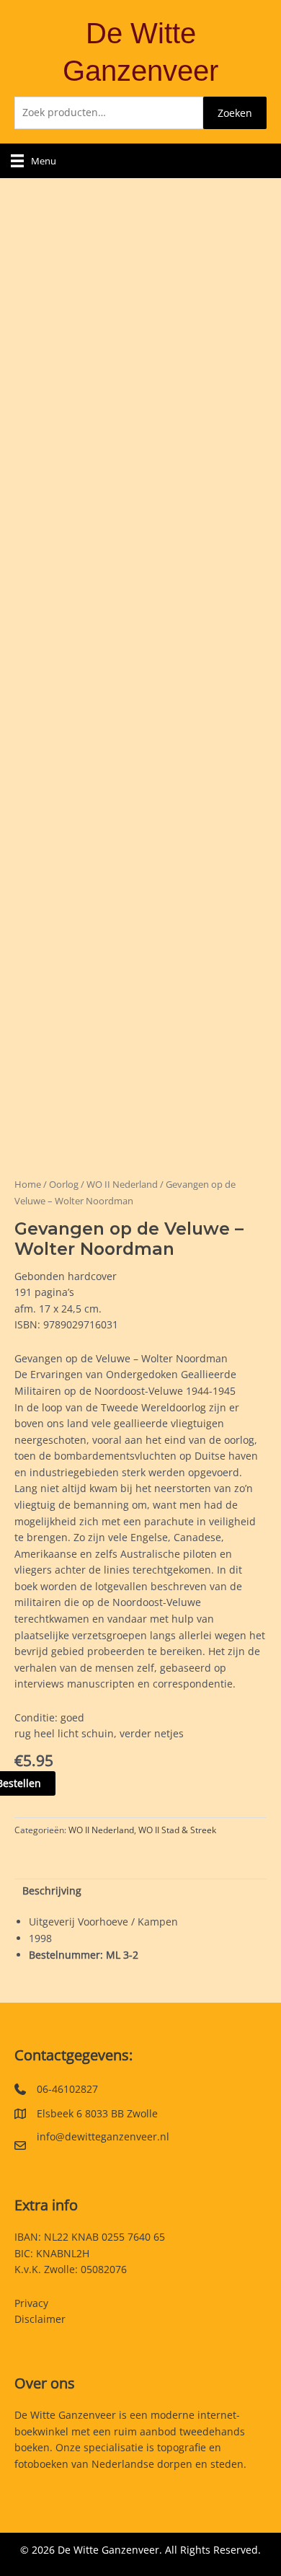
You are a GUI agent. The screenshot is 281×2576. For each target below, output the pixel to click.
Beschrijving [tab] (52, 1891)
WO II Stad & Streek (177, 1830)
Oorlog (64, 1185)
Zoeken (235, 113)
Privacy (31, 2303)
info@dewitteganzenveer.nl (103, 2136)
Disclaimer (40, 2319)
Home (28, 1185)
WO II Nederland (122, 1185)
